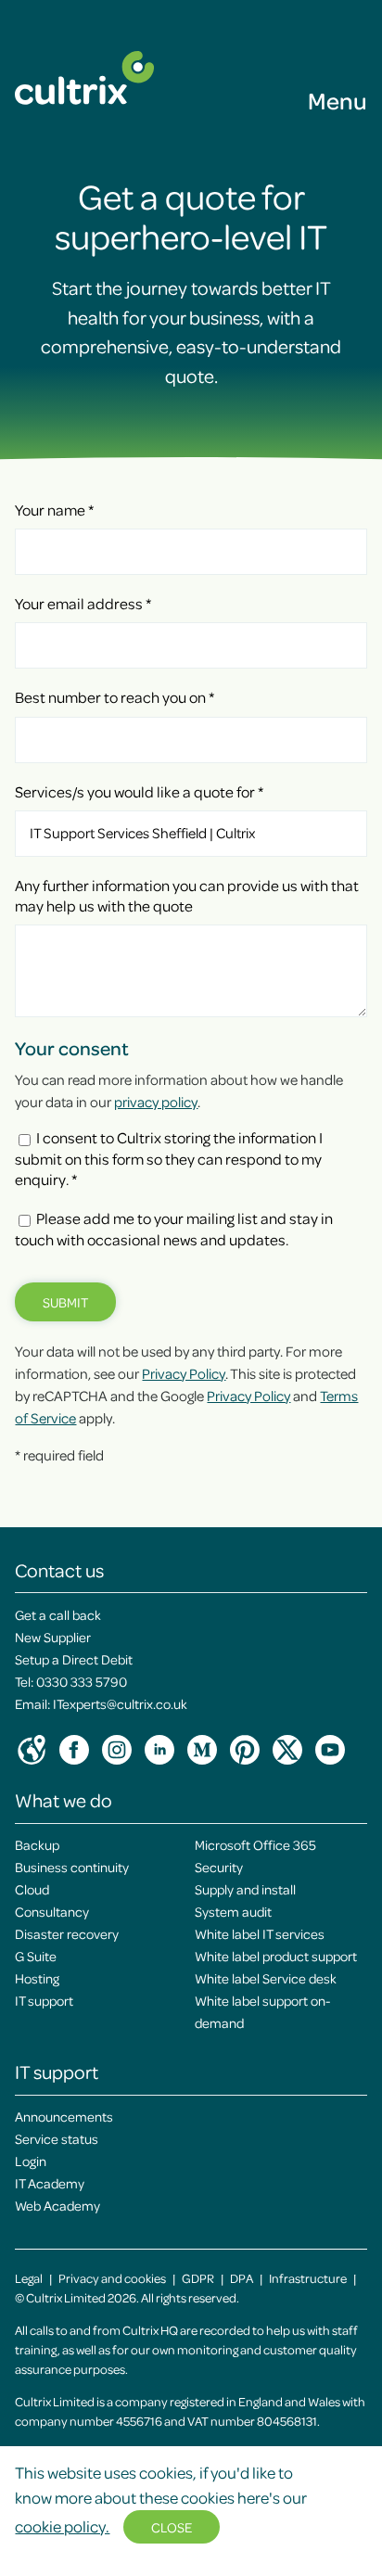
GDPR (198, 2278)
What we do (64, 1800)
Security (219, 1867)
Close (172, 2527)
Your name (54, 510)
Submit (65, 1302)
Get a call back (58, 1614)
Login (31, 2161)
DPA (242, 2278)
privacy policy (156, 1102)
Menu (337, 100)
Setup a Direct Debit (74, 1659)
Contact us (59, 1570)
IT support (44, 2000)
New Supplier (53, 1637)
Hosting (37, 1978)
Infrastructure (308, 2278)
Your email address (83, 603)
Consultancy (52, 1911)
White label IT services (260, 1933)
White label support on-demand (262, 2011)
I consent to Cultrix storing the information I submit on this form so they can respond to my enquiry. (169, 1158)
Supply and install (245, 1889)
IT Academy (50, 2183)
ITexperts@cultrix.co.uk (120, 1703)
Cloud (32, 1889)
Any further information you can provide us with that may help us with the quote (187, 895)
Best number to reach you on (115, 697)
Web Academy (57, 2205)
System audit (233, 1911)
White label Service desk (266, 1978)
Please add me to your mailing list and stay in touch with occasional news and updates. (174, 1228)
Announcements (64, 2116)
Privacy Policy (184, 1373)
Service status (57, 2138)
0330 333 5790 (82, 1681)
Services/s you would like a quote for (139, 791)
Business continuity (72, 1867)
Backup (37, 1844)
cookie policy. (62, 2526)
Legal (29, 2278)
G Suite (36, 1956)
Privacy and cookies (112, 2278)
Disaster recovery (67, 1933)
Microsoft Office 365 (255, 1844)
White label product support (276, 1956)
